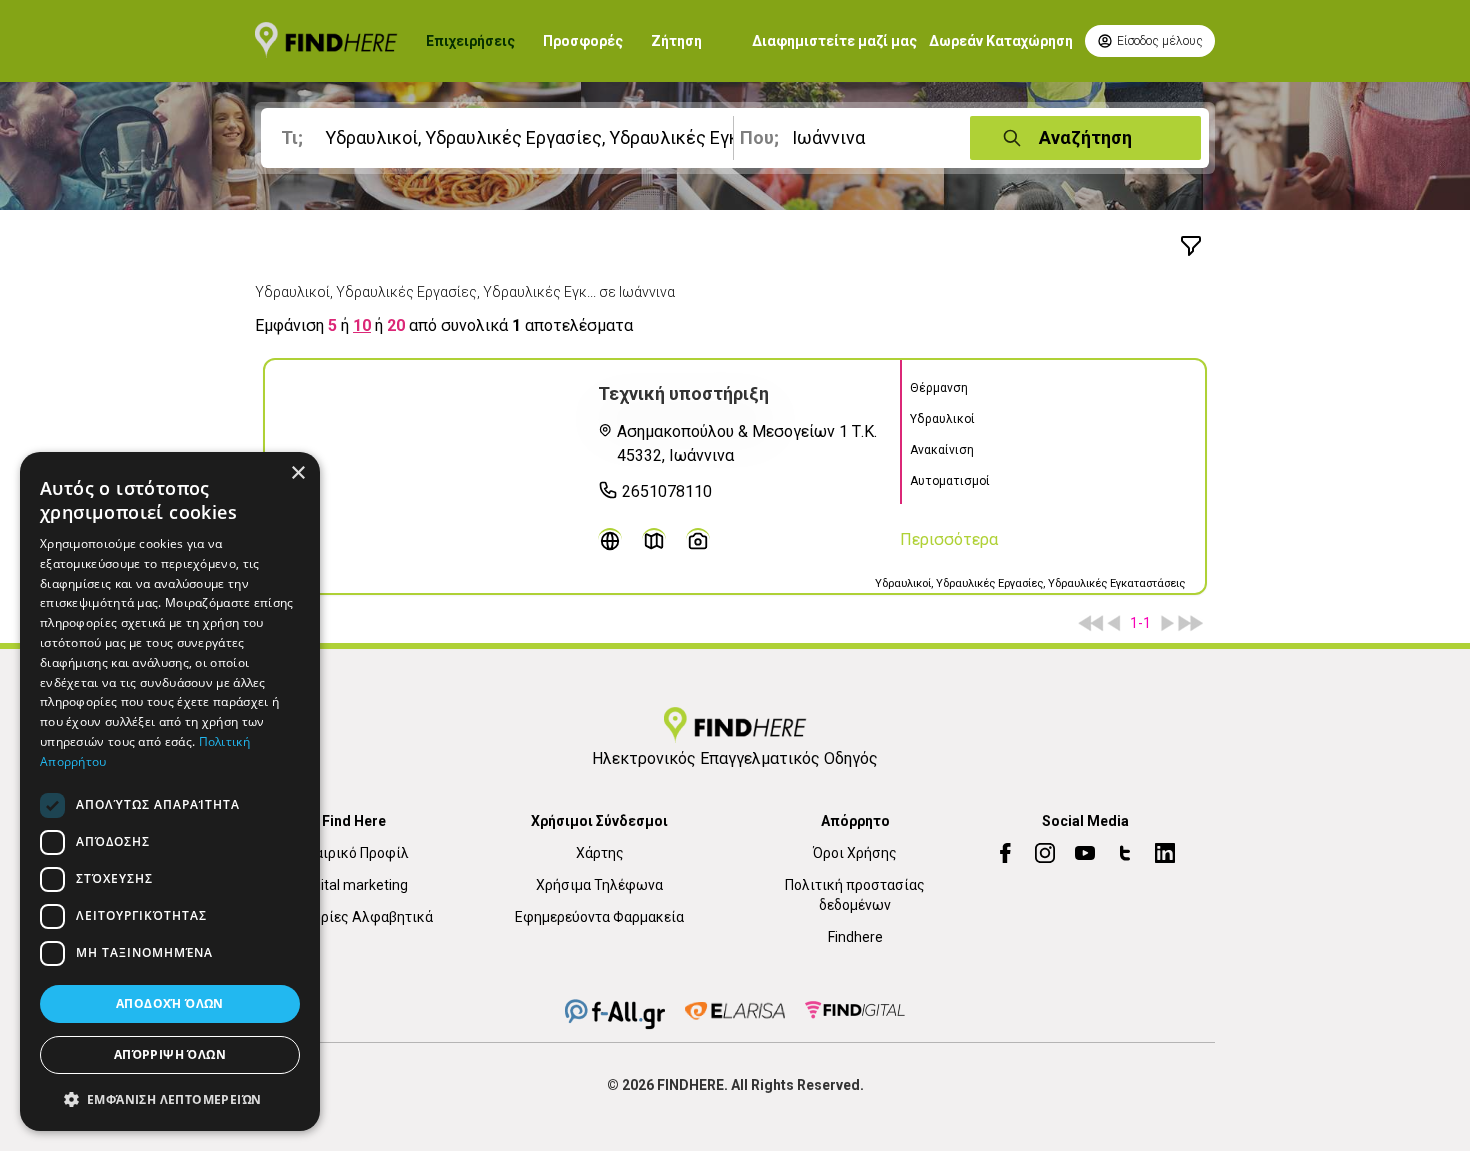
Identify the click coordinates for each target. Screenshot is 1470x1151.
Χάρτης (600, 853)
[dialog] (170, 791)
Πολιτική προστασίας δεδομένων (855, 895)
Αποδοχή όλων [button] (170, 1003)
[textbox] (501, 138)
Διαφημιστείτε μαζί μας (834, 41)
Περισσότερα (949, 539)
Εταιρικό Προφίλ (354, 853)
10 (362, 325)
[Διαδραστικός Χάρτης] (654, 540)
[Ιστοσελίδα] (610, 540)
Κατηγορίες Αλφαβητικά (354, 917)
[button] (170, 1099)
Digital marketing (354, 885)
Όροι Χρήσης (855, 853)
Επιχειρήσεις (470, 41)
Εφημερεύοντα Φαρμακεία (599, 917)
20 (396, 325)
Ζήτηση (676, 41)
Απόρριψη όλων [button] (170, 1054)
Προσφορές (583, 41)
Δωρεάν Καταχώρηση (1001, 41)
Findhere (855, 937)
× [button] (297, 473)
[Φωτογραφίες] (698, 540)
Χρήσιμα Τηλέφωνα (599, 885)
